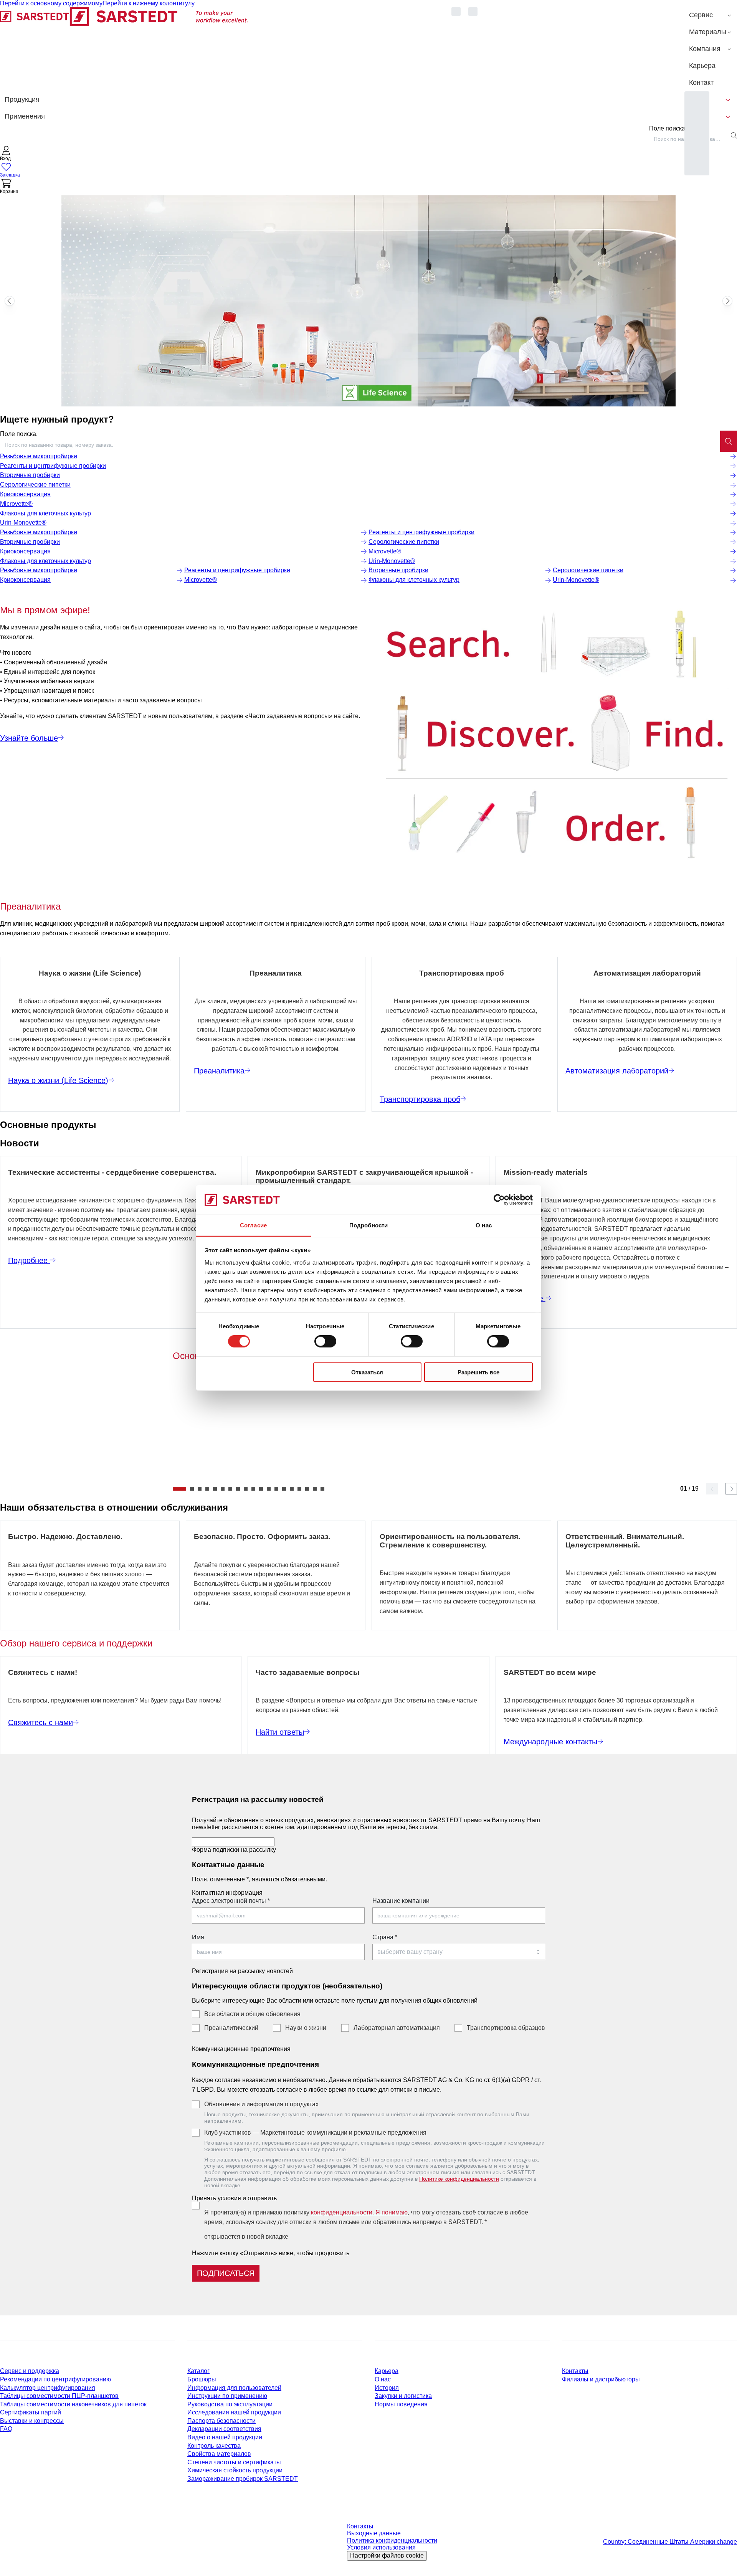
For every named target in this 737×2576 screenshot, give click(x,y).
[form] (368, 2035)
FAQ (6, 2429)
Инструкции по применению (227, 2396)
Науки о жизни (306, 2028)
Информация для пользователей (234, 2388)
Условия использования (381, 2547)
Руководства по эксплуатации (230, 2404)
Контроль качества (214, 2446)
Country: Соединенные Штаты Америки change (670, 2542)
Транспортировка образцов (506, 2028)
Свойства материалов (219, 2454)
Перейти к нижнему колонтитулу (149, 3)
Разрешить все (478, 1372)
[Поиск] (729, 441)
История (387, 2388)
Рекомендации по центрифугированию (55, 2379)
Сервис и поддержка (30, 2371)
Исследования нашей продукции (234, 2412)
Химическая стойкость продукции (235, 2470)
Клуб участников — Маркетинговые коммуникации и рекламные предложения (315, 2133)
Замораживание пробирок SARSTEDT (243, 2479)
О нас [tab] (484, 1225)
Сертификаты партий (31, 2412)
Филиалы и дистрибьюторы (601, 2379)
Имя (198, 1937)
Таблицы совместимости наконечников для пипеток (73, 2404)
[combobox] (360, 445)
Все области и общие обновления (252, 2014)
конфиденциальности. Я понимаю (359, 2212)
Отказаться (367, 1372)
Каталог (198, 2371)
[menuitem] (711, 15)
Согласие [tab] (253, 1225)
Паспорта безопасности (221, 2421)
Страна (385, 1937)
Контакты (575, 2371)
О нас (383, 2379)
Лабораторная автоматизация (397, 2028)
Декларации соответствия (224, 2429)
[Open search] (734, 135)
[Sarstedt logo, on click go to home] (124, 49)
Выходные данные (374, 2533)
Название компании (401, 1901)
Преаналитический (231, 2028)
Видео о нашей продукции (225, 2437)
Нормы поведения (401, 2404)
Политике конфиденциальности (459, 2179)
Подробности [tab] (368, 1225)
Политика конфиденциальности (392, 2540)
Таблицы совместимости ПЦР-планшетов (59, 2396)
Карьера (387, 2371)
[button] (6, 154)
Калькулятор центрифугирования (48, 2388)
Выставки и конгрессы (32, 2421)
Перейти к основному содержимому (51, 3)
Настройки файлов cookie (387, 2555)
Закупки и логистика (403, 2396)
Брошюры (202, 2379)
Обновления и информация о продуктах (261, 2104)
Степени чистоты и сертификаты (234, 2462)
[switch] (325, 1341)
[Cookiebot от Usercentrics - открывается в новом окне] (499, 1200)
